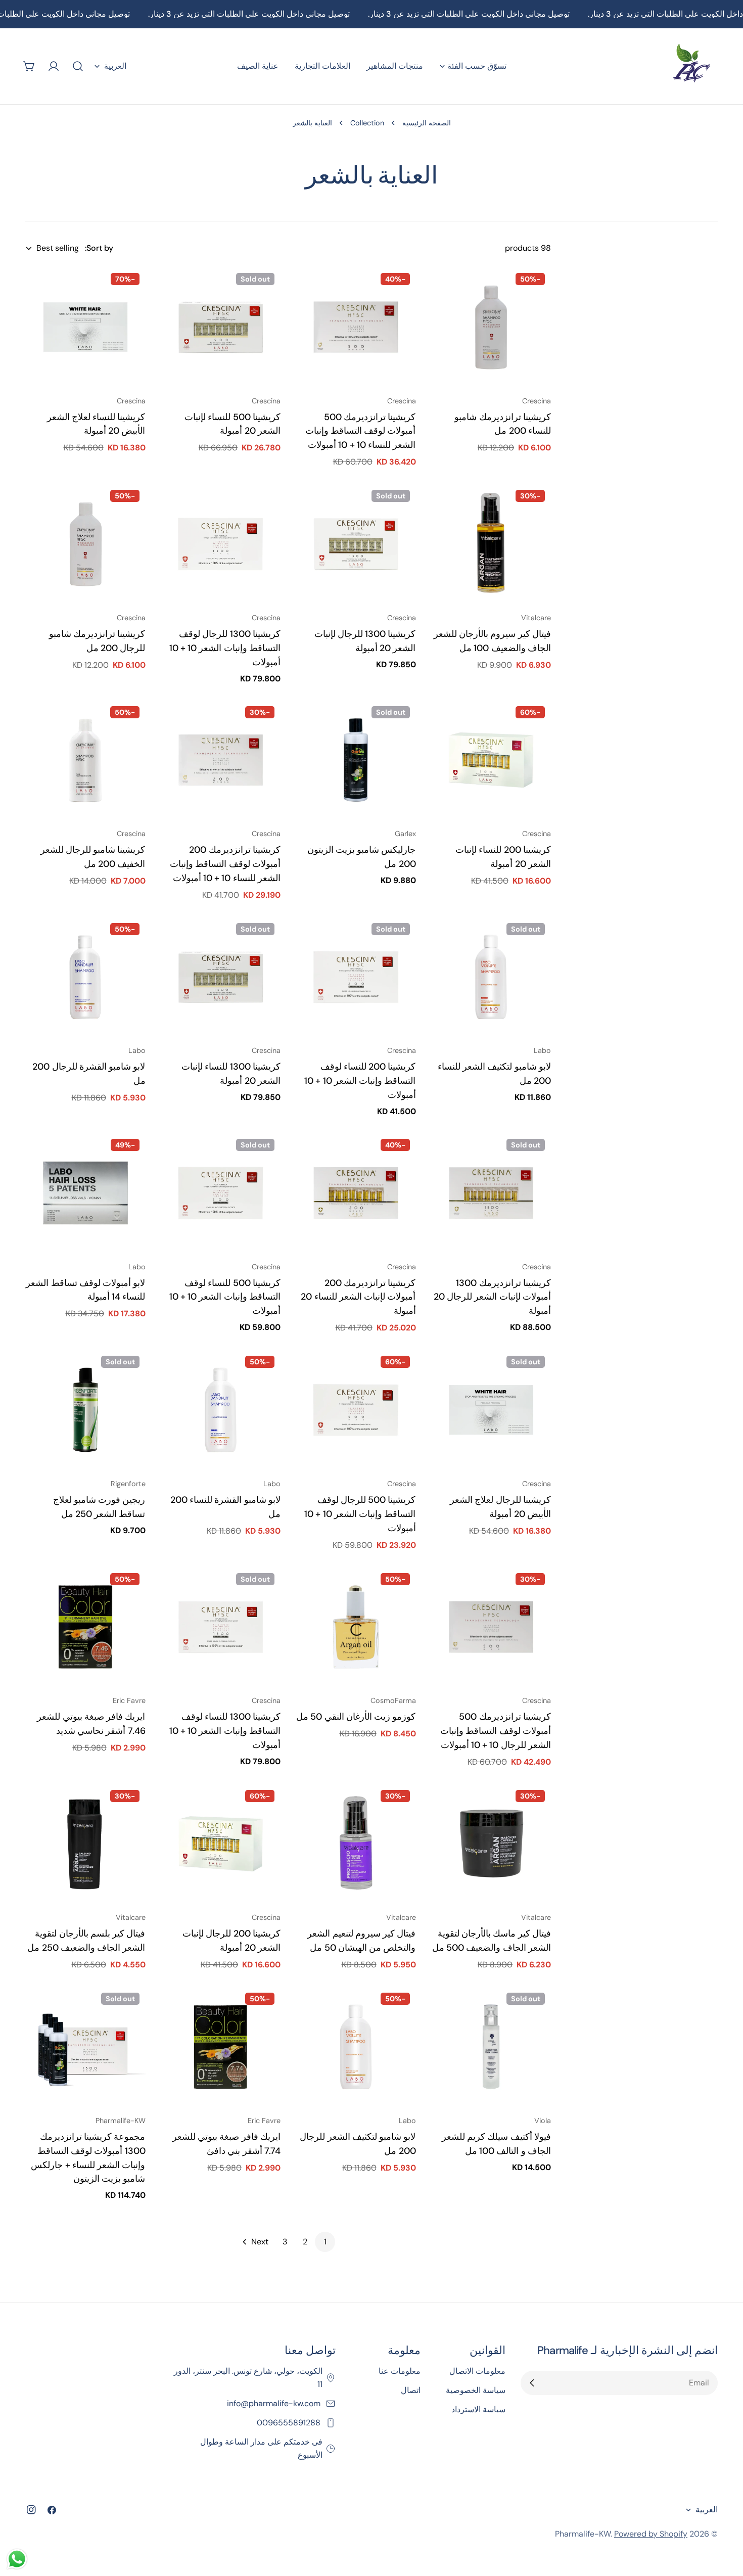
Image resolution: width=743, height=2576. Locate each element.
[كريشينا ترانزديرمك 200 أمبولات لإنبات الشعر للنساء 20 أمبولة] (356, 1193)
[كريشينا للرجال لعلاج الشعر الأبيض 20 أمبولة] (491, 1410)
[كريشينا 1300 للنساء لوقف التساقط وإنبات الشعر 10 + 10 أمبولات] (221, 1627)
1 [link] (325, 2242)
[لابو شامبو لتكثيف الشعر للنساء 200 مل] (491, 977)
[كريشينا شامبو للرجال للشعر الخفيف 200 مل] (85, 760)
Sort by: (99, 248)
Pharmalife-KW (583, 2534)
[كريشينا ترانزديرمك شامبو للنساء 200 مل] (491, 327)
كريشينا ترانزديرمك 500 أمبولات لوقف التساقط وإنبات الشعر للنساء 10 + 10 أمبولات (361, 431)
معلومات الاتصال (477, 2371)
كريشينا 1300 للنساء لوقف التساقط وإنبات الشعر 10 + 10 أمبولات (225, 1731)
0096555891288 (290, 2423)
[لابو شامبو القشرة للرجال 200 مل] (85, 977)
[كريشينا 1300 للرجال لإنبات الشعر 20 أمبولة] (356, 544)
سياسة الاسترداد (478, 2409)
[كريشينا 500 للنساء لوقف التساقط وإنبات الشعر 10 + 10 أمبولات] (221, 1193)
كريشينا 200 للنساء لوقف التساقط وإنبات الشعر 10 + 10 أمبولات (360, 1081)
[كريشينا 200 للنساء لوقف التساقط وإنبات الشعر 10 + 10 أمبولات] (356, 977)
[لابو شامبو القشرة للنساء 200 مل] (221, 1410)
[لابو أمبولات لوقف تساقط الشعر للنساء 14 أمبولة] (85, 1193)
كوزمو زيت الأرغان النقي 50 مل (356, 1717)
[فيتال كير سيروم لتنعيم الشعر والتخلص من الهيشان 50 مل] (356, 1844)
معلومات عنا (400, 2371)
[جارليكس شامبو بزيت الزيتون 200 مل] (356, 760)
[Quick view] (446, 289)
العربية (115, 66)
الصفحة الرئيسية (427, 123)
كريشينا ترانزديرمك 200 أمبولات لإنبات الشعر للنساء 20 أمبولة (358, 1297)
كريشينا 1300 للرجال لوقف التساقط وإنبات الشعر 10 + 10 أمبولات (225, 648)
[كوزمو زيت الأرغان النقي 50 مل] (356, 1627)
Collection (367, 123)
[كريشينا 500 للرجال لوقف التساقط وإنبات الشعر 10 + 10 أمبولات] (356, 1410)
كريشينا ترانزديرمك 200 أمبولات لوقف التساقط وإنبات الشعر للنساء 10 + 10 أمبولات (225, 864)
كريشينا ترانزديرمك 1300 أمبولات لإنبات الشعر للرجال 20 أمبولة (492, 1297)
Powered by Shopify (651, 2534)
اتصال (411, 2390)
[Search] (78, 66)
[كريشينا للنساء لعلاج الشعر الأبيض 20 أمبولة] (85, 327)
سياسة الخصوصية (476, 2390)
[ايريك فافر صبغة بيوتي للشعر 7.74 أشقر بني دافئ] (221, 2047)
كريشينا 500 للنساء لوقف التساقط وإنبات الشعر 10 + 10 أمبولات (225, 1297)
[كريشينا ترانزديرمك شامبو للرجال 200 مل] (85, 544)
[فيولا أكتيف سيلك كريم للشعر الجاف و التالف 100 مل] (491, 2047)
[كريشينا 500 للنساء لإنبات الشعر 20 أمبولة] (221, 327)
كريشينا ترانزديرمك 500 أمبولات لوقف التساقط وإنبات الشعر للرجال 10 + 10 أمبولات (496, 1731)
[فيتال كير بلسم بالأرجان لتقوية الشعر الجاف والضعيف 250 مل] (85, 1844)
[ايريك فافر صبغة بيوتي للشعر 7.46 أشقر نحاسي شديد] (85, 1627)
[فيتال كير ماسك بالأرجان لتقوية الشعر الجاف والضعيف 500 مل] (491, 1844)
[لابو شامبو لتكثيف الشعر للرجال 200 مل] (356, 2047)
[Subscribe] (532, 2383)
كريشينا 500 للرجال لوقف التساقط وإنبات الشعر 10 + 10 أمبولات (360, 1514)
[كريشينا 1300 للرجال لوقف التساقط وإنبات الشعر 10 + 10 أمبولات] (221, 544)
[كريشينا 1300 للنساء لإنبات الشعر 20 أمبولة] (221, 977)
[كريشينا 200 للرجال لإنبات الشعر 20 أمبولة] (221, 1844)
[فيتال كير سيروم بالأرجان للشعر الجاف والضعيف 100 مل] (491, 544)
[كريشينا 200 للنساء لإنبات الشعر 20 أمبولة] (491, 760)
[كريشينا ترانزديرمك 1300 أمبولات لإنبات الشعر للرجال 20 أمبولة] (491, 1193)
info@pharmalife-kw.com (275, 2403)
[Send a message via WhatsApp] (17, 2559)
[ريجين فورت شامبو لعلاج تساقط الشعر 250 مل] (85, 1410)
